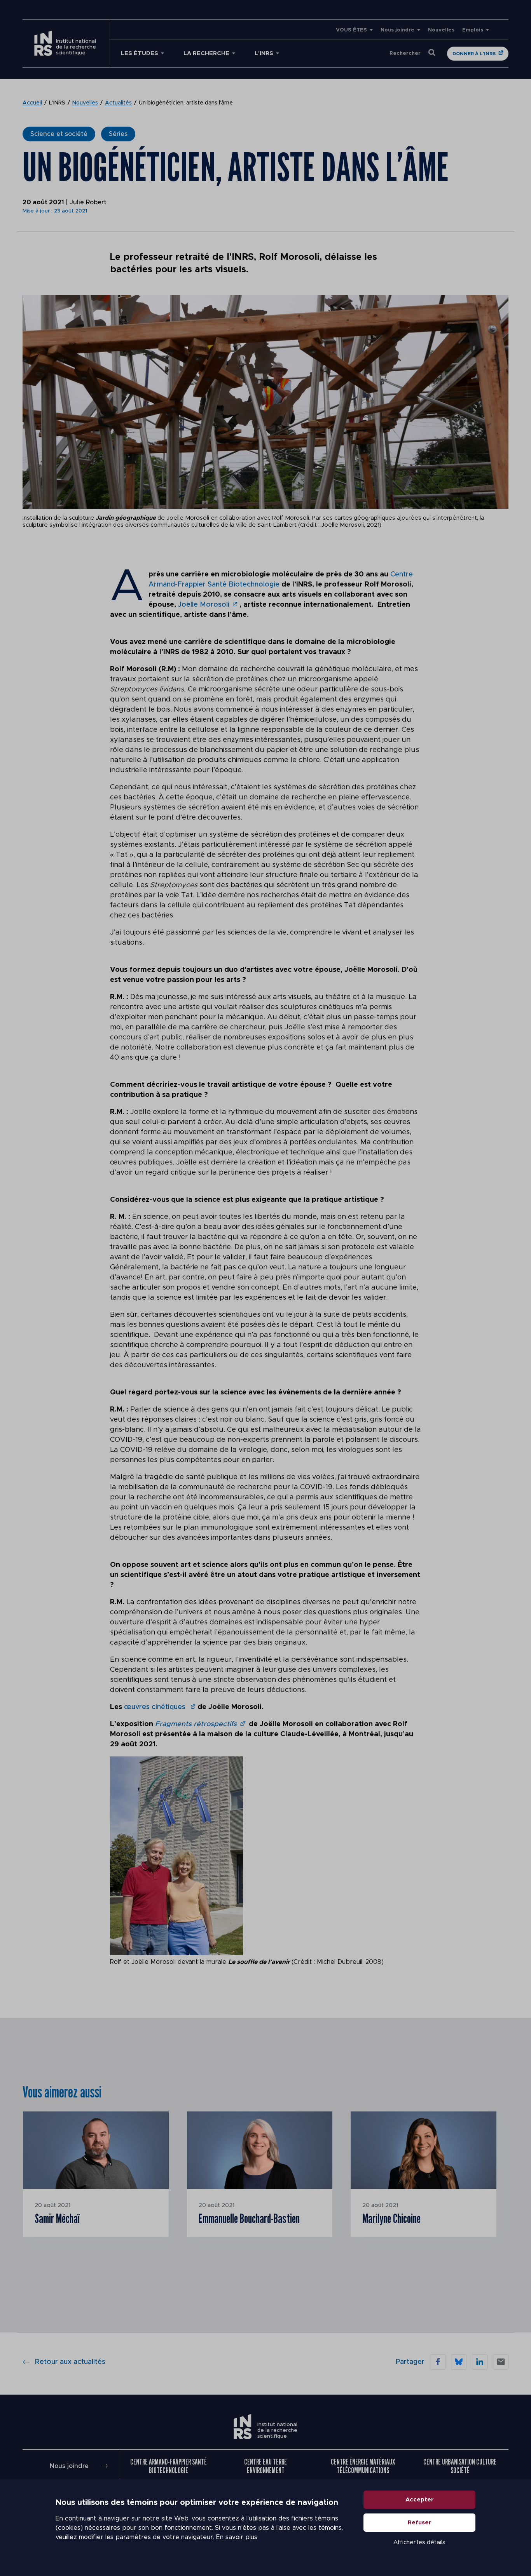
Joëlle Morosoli (204, 605)
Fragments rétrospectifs (196, 1724)
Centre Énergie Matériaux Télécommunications (363, 2466)
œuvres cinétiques (156, 1707)
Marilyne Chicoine (391, 2218)
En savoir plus (237, 2537)
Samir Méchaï (57, 2218)
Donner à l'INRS (474, 54)
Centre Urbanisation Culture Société (460, 2466)
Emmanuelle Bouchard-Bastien (249, 2218)
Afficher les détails (419, 2542)
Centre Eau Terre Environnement (265, 2466)
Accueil (32, 103)
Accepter (420, 2500)
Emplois (473, 30)
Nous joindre (397, 30)
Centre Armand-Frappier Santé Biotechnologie (169, 2466)
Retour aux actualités (70, 2362)
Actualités (118, 103)
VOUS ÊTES (351, 30)
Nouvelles (441, 30)
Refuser (420, 2523)
